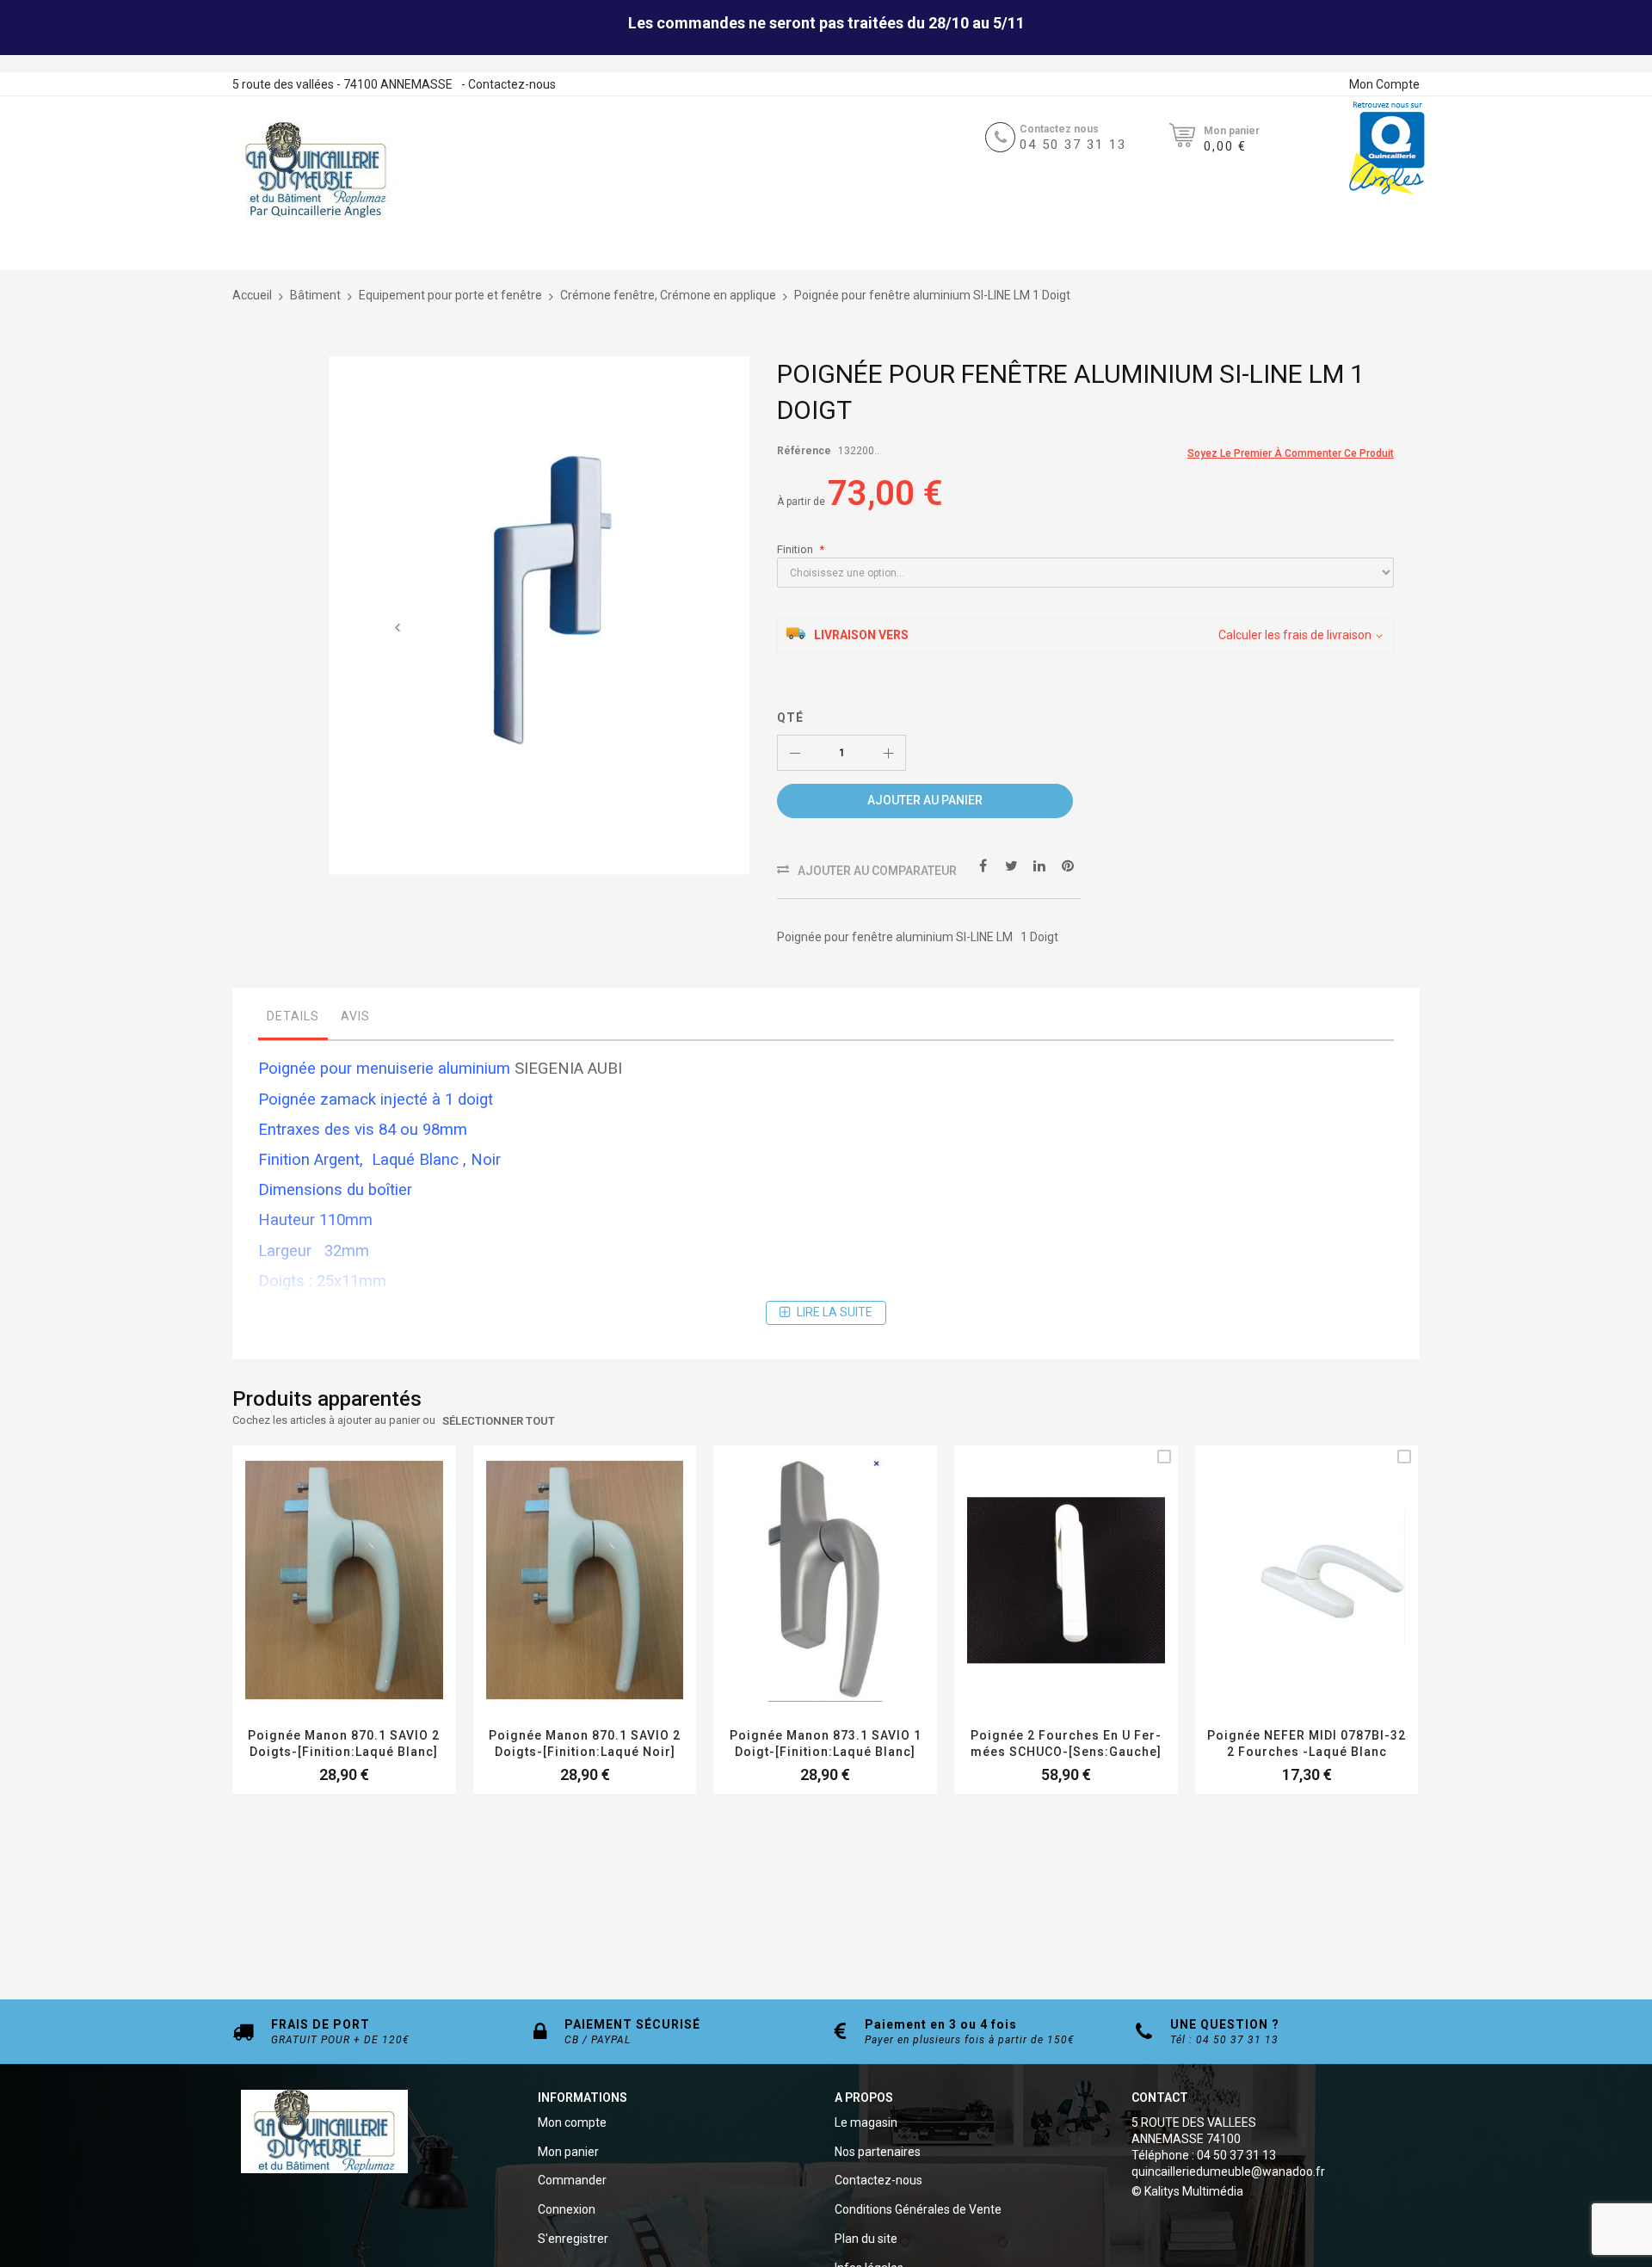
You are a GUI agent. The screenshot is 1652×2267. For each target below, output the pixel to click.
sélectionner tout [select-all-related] (499, 1421)
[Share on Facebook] (983, 866)
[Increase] (888, 753)
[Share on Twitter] (1011, 866)
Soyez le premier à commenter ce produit (1291, 453)
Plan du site (866, 2239)
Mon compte (572, 2122)
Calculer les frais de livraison (1295, 635)
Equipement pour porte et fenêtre (450, 295)
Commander (572, 2180)
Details (293, 1016)
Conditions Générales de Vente (918, 2209)
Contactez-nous (512, 84)
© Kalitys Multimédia (1187, 2191)
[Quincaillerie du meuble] (316, 170)
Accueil (252, 295)
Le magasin (866, 2122)
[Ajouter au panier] (1046, 1603)
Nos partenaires (878, 2152)
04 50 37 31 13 (1073, 145)
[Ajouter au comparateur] (364, 1603)
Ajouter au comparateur (877, 871)
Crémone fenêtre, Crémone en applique (668, 295)
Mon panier (568, 2152)
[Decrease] (795, 753)
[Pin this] (1068, 866)
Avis (355, 1016)
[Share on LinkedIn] (1039, 866)
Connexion (567, 2209)
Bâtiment (315, 295)
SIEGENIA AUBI (568, 1069)
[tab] (293, 1020)
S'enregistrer (573, 2239)
